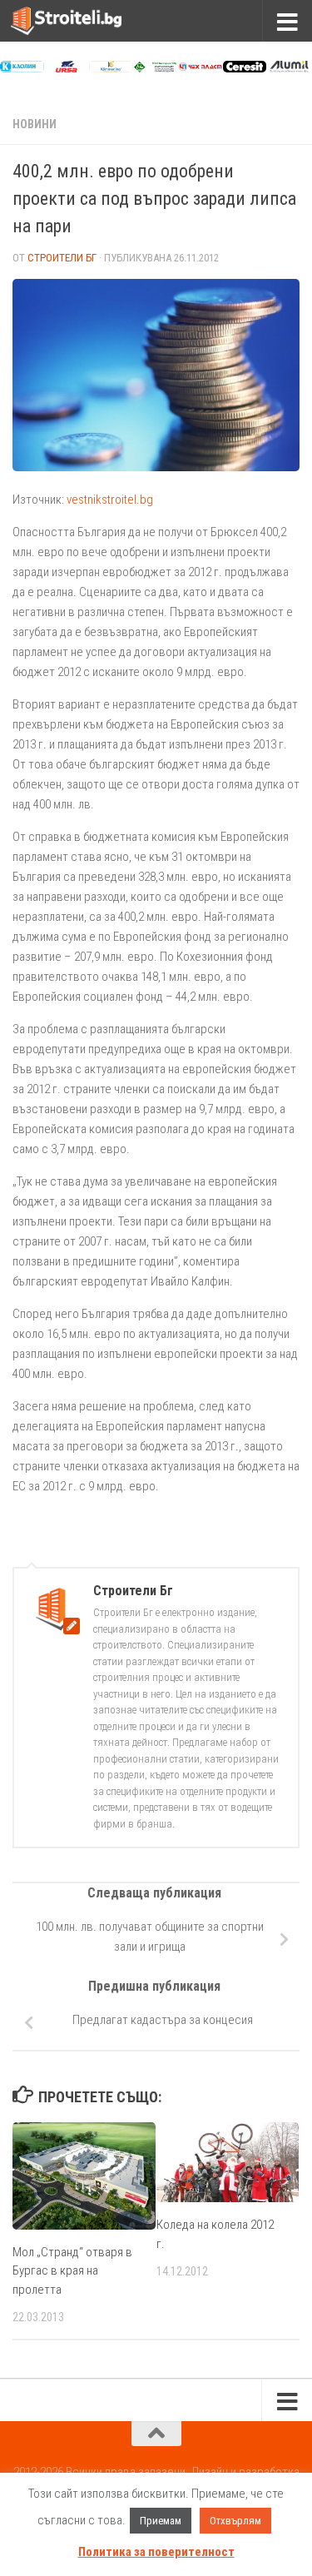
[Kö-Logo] (111, 68)
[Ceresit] (245, 68)
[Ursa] (67, 68)
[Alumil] (289, 68)
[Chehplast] (200, 68)
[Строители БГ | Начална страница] (85, 21)
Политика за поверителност (156, 2552)
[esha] (156, 68)
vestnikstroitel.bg (110, 500)
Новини (35, 124)
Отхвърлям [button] (235, 2521)
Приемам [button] (161, 2521)
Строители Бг (62, 258)
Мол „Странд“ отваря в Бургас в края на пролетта (72, 2271)
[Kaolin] (22, 68)
